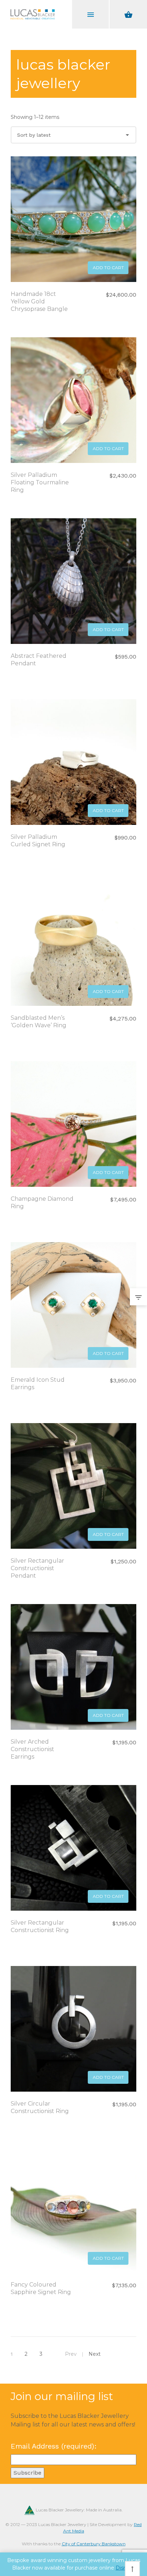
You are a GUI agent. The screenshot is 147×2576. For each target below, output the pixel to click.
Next (95, 2354)
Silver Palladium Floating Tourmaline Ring (40, 482)
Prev (71, 2354)
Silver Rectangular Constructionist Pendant (37, 1568)
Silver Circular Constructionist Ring (40, 2107)
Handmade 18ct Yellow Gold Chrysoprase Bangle (39, 301)
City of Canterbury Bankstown (94, 2544)
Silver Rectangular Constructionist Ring (40, 1926)
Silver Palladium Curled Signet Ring (38, 841)
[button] (108, 268)
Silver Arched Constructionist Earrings (32, 1749)
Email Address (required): (54, 2446)
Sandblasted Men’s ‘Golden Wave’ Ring (39, 1022)
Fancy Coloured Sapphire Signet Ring (41, 2288)
